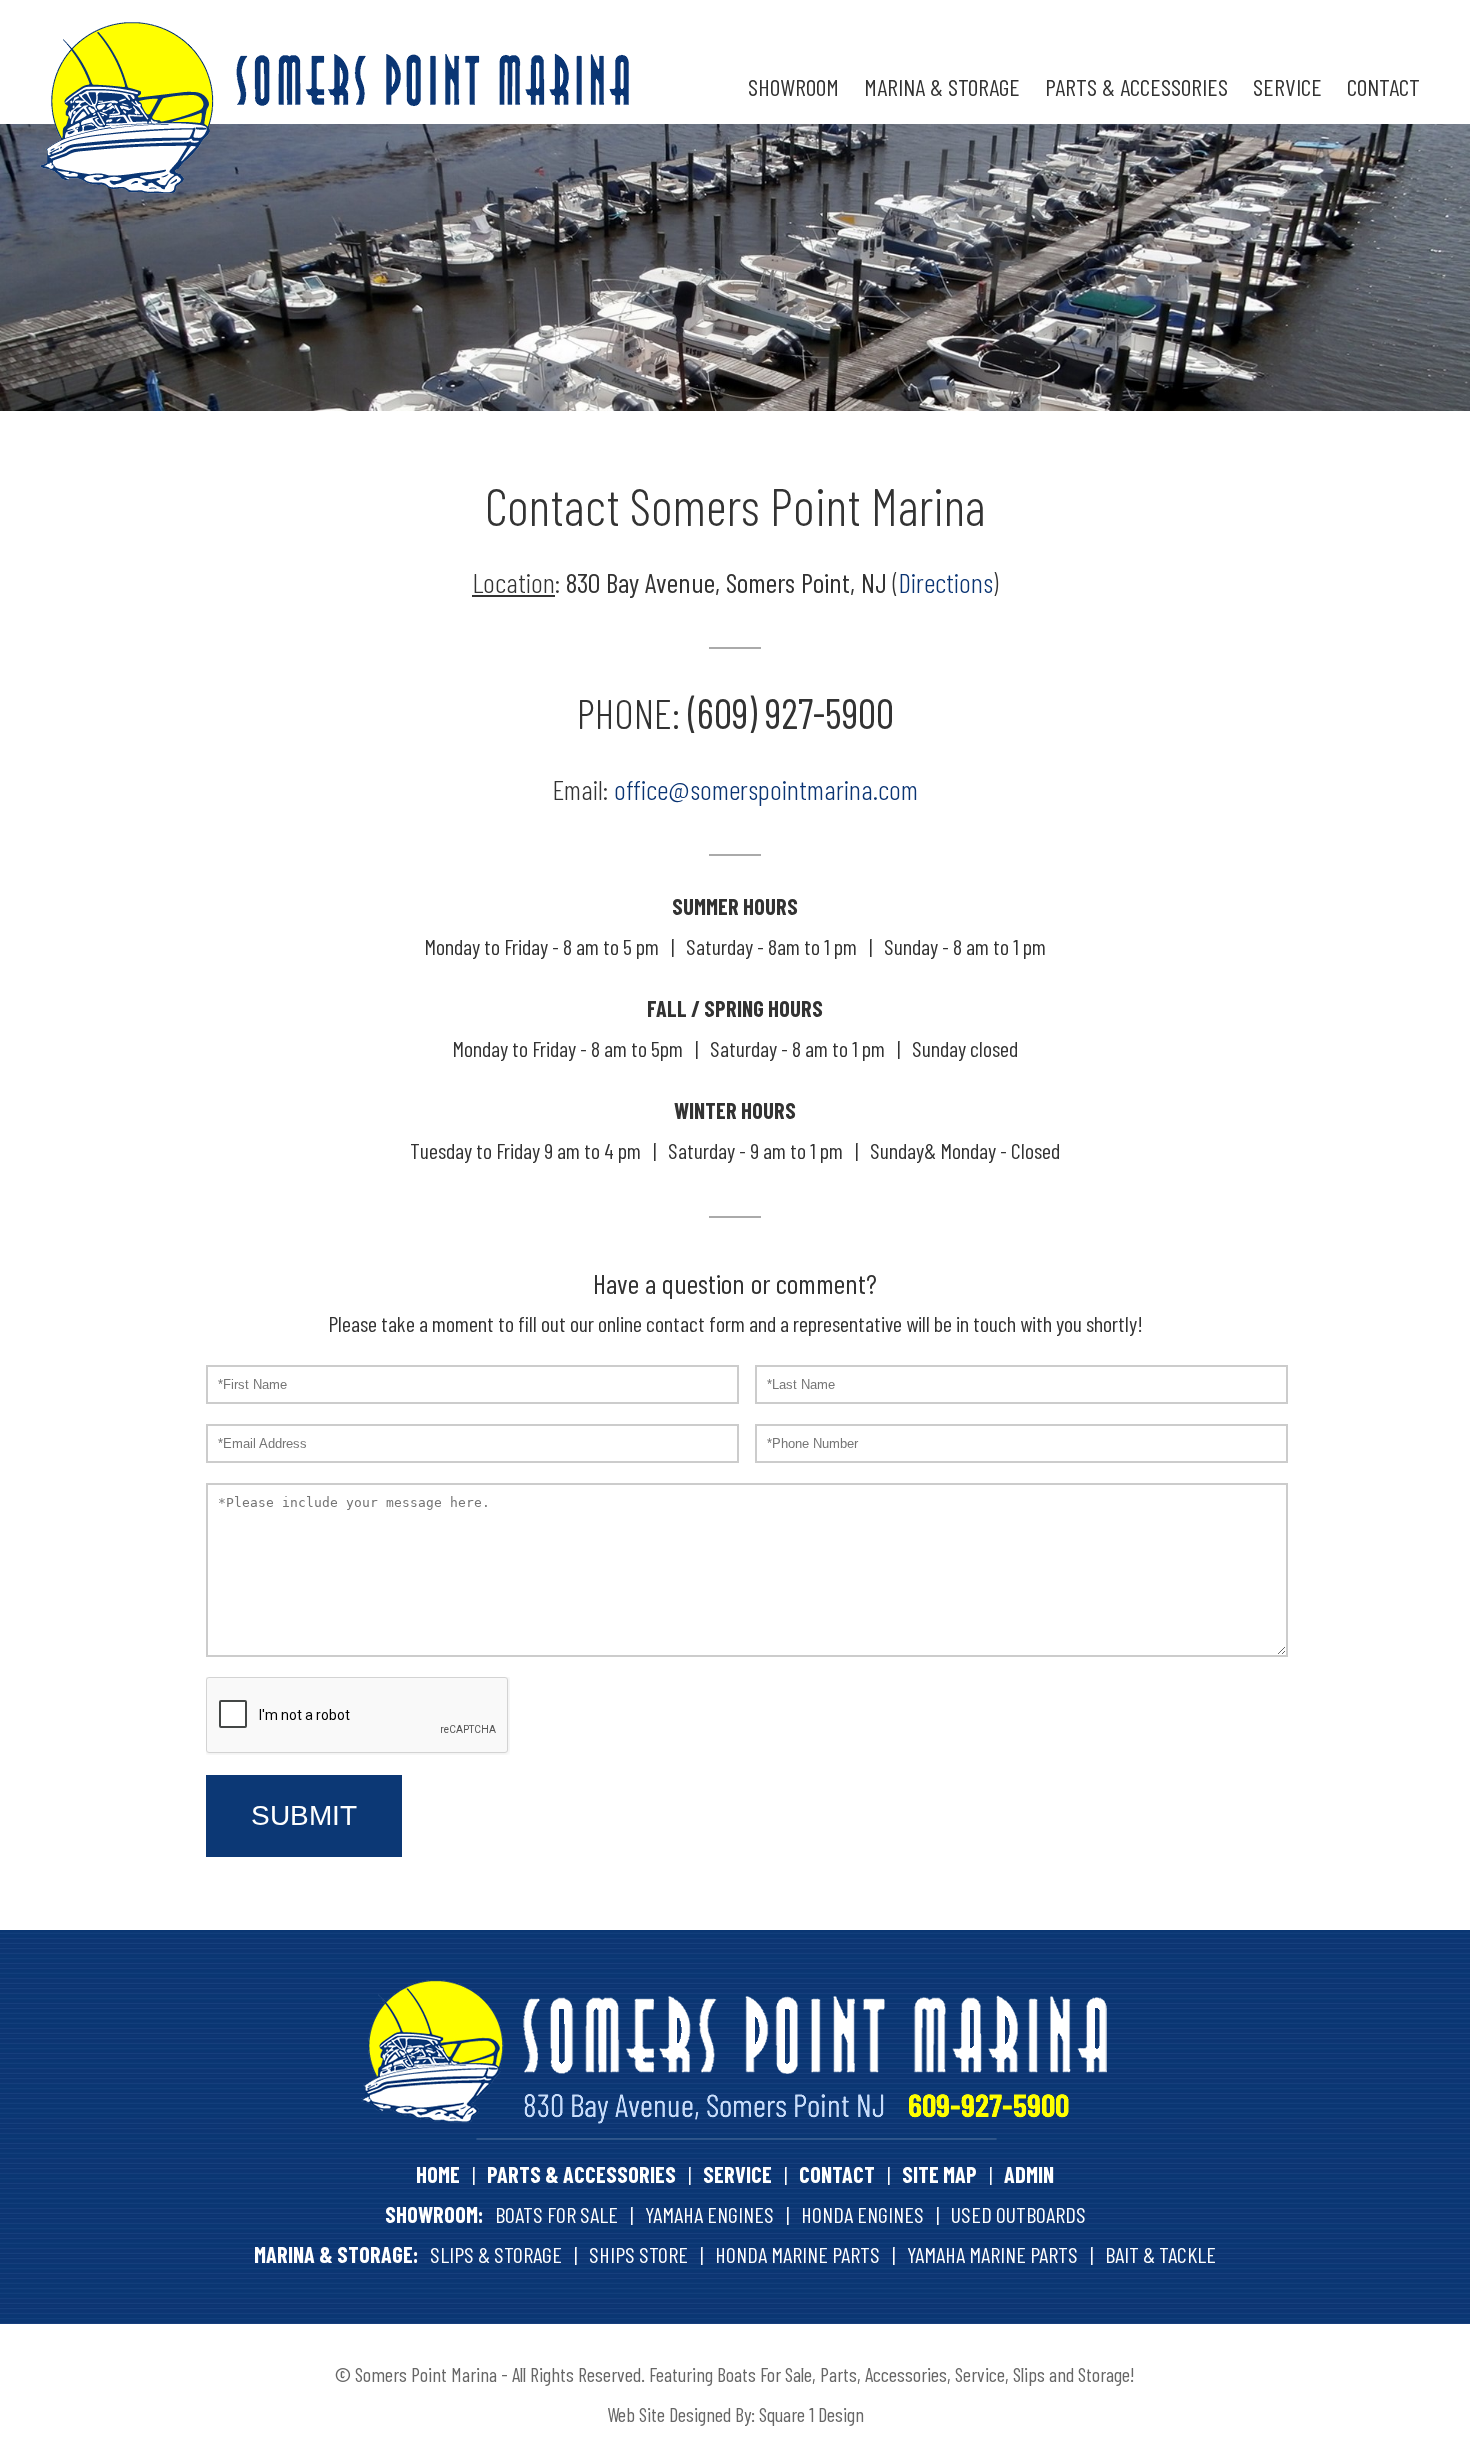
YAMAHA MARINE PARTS (992, 2254)
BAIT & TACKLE (1160, 2254)
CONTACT (1383, 86)
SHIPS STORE (638, 2254)
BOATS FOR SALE (556, 2214)
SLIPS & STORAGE (496, 2254)
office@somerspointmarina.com (766, 789)
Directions (945, 582)
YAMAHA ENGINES (709, 2214)
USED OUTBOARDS (1018, 2214)
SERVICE (1287, 86)
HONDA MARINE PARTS (797, 2254)
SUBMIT (304, 1815)
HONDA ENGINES (862, 2214)
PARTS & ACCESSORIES (1136, 86)
